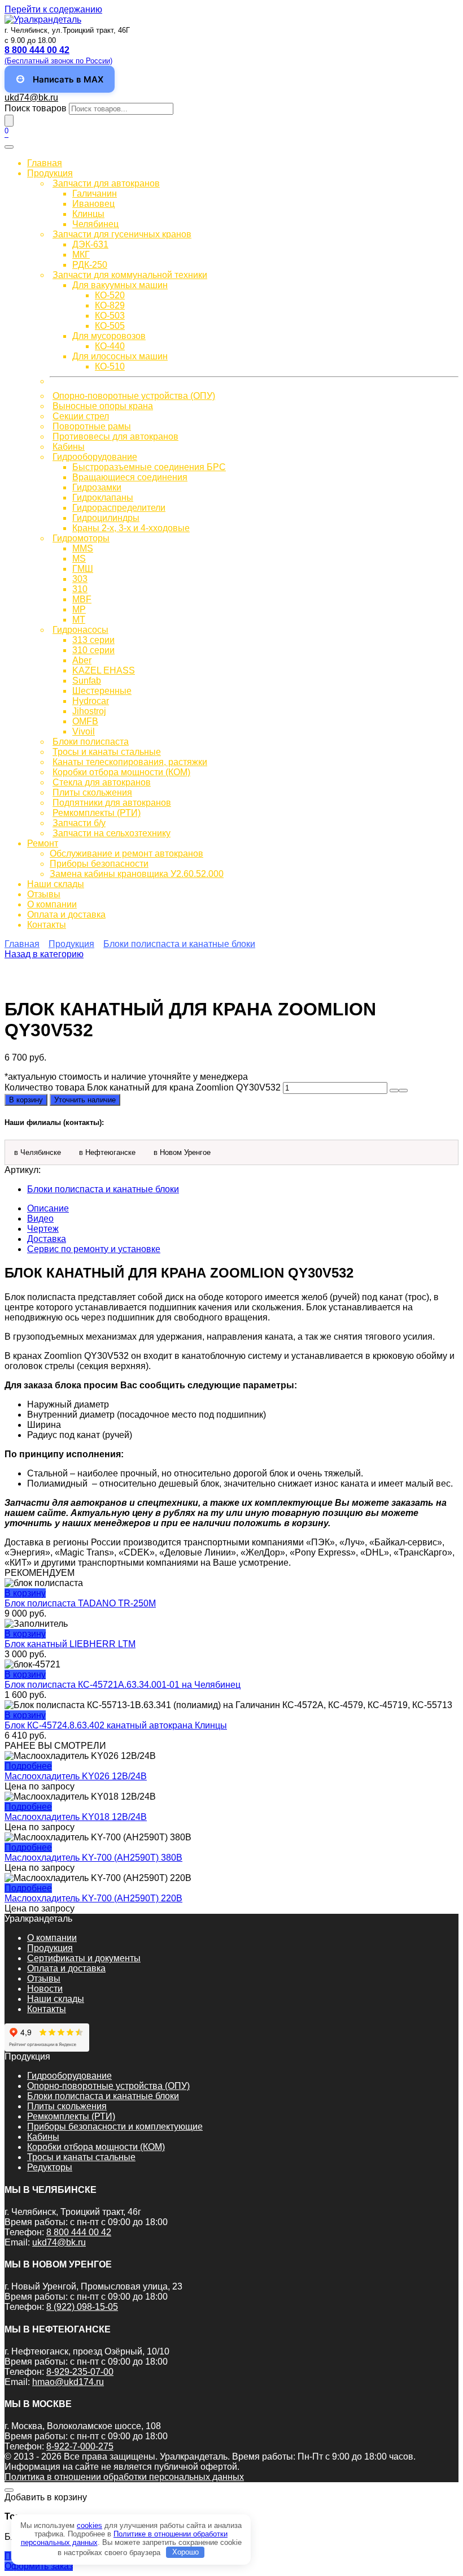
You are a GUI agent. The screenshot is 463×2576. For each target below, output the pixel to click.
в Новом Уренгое (182, 1152)
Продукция (50, 173)
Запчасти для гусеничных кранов (122, 234)
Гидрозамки (97, 487)
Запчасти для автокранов (106, 183)
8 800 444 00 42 (79, 2232)
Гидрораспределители (119, 508)
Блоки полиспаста (91, 742)
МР (79, 609)
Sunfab (87, 681)
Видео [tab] (40, 1219)
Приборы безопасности (99, 864)
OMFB (85, 721)
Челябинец (95, 224)
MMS (83, 548)
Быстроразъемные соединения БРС (149, 467)
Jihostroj (89, 711)
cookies (89, 2525)
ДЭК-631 (90, 244)
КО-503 (110, 316)
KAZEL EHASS (104, 670)
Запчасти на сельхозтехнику (112, 833)
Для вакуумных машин (120, 285)
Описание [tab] (48, 1208)
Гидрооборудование (95, 457)
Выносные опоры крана (103, 406)
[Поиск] (9, 121)
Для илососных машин (120, 356)
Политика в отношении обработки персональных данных (124, 2477)
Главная (45, 163)
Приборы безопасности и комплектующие (115, 2127)
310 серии (93, 650)
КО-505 (110, 326)
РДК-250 (90, 265)
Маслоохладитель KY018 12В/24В (76, 1817)
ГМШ (83, 569)
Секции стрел (81, 416)
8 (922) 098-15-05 (82, 2307)
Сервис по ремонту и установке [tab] (94, 1249)
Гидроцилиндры (106, 518)
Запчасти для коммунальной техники (130, 275)
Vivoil (84, 731)
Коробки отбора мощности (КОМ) (121, 772)
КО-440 (110, 346)
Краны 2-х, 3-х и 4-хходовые (131, 528)
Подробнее (28, 1766)
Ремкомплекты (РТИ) (97, 813)
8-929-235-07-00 (80, 2372)
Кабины (69, 447)
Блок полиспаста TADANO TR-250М (80, 1603)
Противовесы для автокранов (115, 436)
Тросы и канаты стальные (107, 752)
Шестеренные (102, 691)
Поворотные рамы (92, 426)
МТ (79, 620)
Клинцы (88, 214)
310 (80, 589)
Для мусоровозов (109, 336)
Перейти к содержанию (53, 9)
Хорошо (185, 2552)
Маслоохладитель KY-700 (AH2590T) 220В (93, 1898)
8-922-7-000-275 (80, 2446)
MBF (82, 599)
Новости (45, 1989)
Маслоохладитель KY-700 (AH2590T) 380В (93, 1858)
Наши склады (56, 884)
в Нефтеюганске (107, 1152)
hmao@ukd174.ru (68, 2382)
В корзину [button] (25, 1593)
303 (80, 579)
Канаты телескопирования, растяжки (130, 762)
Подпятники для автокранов (112, 803)
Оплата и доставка (66, 915)
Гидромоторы (81, 538)
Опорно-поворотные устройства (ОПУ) (134, 396)
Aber (82, 660)
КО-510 (110, 366)
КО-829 (110, 305)
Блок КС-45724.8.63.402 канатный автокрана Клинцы (116, 1725)
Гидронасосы (80, 630)
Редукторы (50, 2167)
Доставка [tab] (47, 1239)
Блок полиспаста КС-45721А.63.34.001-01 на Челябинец (123, 1685)
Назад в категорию (44, 954)
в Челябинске (38, 1152)
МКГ (81, 255)
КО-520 (110, 295)
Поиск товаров (36, 108)
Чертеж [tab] (43, 1229)
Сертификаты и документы (84, 1958)
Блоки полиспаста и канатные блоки (179, 944)
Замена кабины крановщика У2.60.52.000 (137, 874)
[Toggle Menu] (9, 147)
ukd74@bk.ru (31, 97)
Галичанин (95, 194)
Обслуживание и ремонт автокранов (126, 853)
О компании (52, 904)
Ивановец (93, 204)
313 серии (93, 640)
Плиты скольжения (92, 792)
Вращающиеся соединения (130, 477)
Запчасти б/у (79, 823)
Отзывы (44, 894)
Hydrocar (91, 701)
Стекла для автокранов (102, 782)
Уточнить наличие (85, 1100)
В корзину (26, 1100)
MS (79, 559)
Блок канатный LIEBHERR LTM (70, 1644)
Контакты (47, 925)
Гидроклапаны (103, 498)
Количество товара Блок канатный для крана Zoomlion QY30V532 (143, 1087)
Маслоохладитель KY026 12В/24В (76, 1776)
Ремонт (43, 843)
